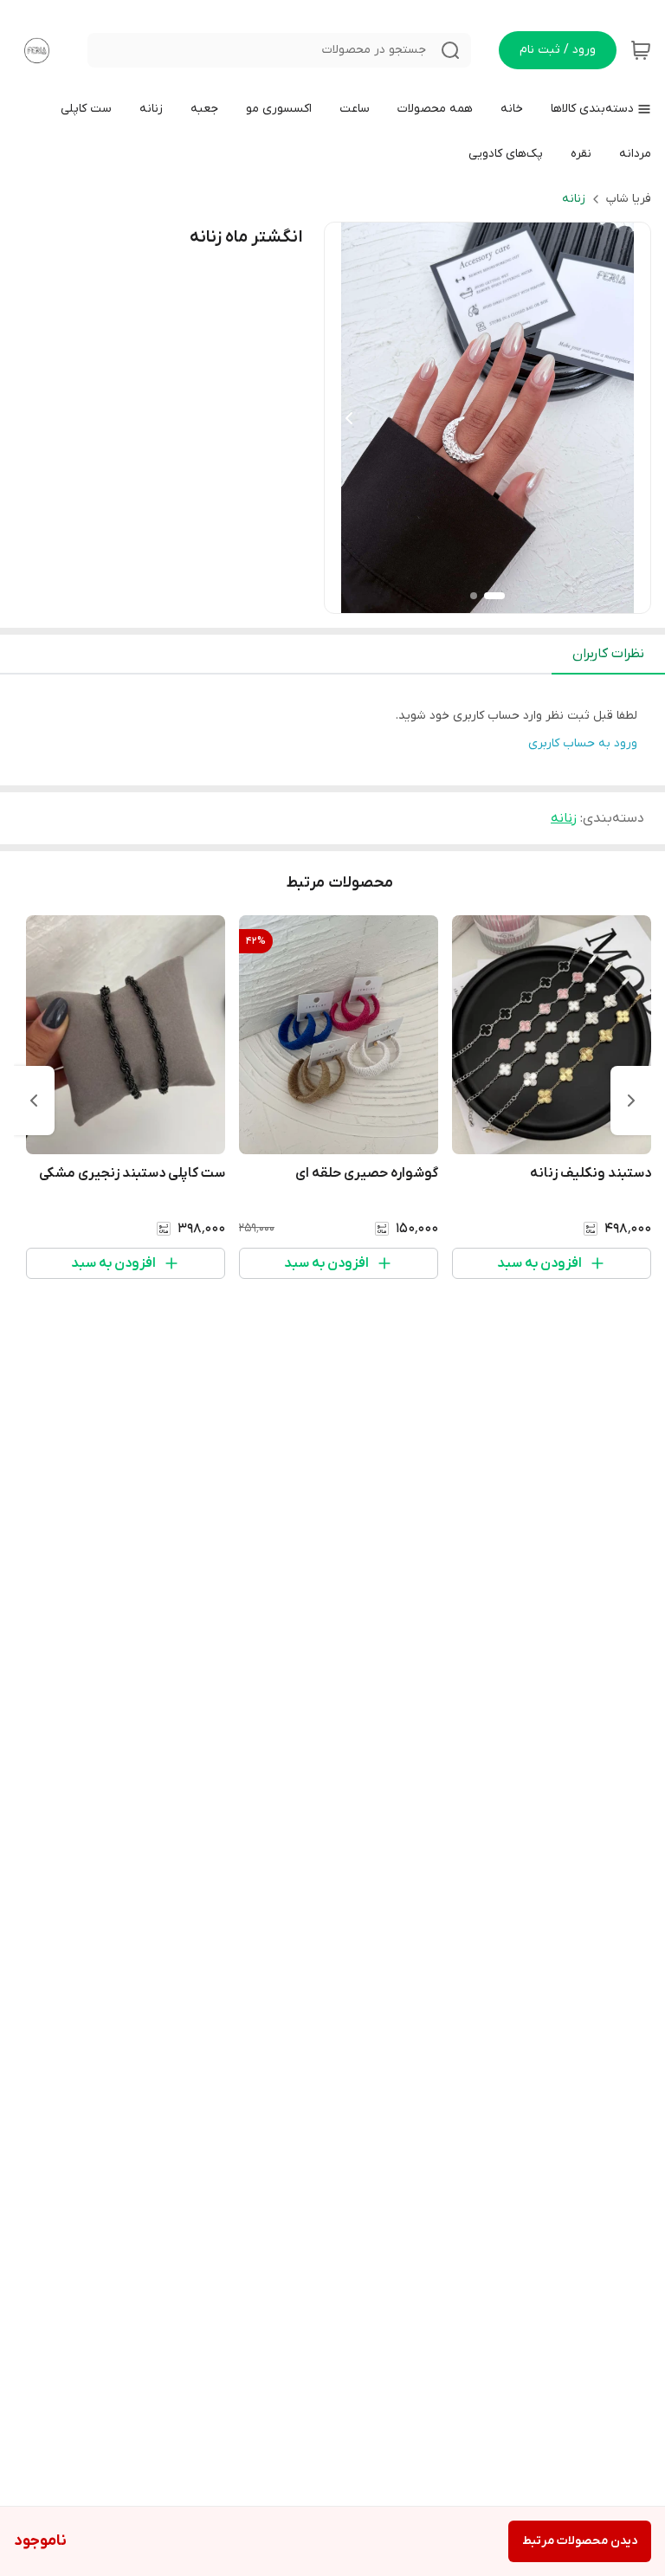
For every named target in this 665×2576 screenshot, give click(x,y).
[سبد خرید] (641, 50)
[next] (34, 1101)
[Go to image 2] (474, 596)
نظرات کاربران (608, 654)
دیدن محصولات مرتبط (580, 2541)
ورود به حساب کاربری (583, 743)
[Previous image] (349, 418)
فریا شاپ (629, 199)
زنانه (574, 199)
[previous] (631, 1101)
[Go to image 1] (494, 596)
